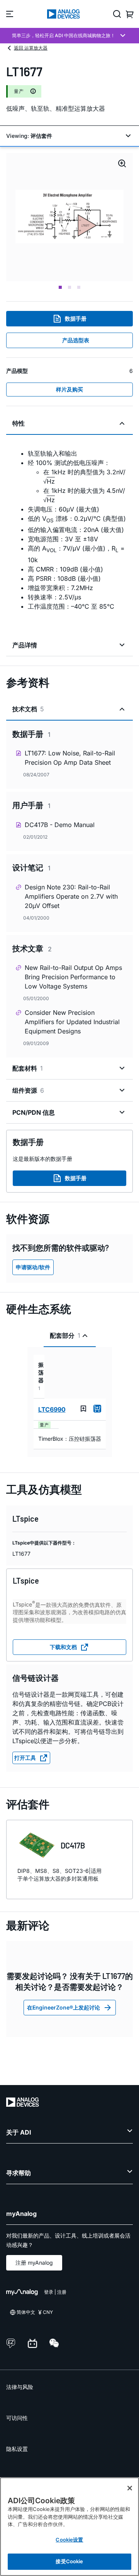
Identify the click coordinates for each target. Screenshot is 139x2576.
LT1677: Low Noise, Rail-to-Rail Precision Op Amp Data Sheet (70, 758)
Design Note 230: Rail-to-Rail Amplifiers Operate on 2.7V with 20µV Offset (71, 896)
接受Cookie (69, 2561)
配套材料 (28, 1068)
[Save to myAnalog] (83, 1409)
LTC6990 (52, 1409)
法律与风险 (20, 2387)
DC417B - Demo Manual (60, 825)
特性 (19, 423)
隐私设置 (17, 2449)
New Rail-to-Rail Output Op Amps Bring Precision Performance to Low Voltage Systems (73, 977)
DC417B (73, 1845)
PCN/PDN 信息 (34, 1112)
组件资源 (28, 1090)
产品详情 (25, 645)
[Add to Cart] (97, 1409)
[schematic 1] (69, 217)
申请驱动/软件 (33, 1267)
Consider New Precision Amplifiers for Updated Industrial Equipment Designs (72, 1022)
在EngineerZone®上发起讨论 (64, 2007)
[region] (69, 2527)
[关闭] (130, 2488)
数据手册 (76, 318)
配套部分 (65, 1335)
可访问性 (17, 2418)
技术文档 (28, 709)
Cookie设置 (69, 2540)
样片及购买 (69, 389)
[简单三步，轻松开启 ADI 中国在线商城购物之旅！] (69, 36)
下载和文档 (63, 1647)
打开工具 (25, 1758)
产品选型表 (76, 340)
